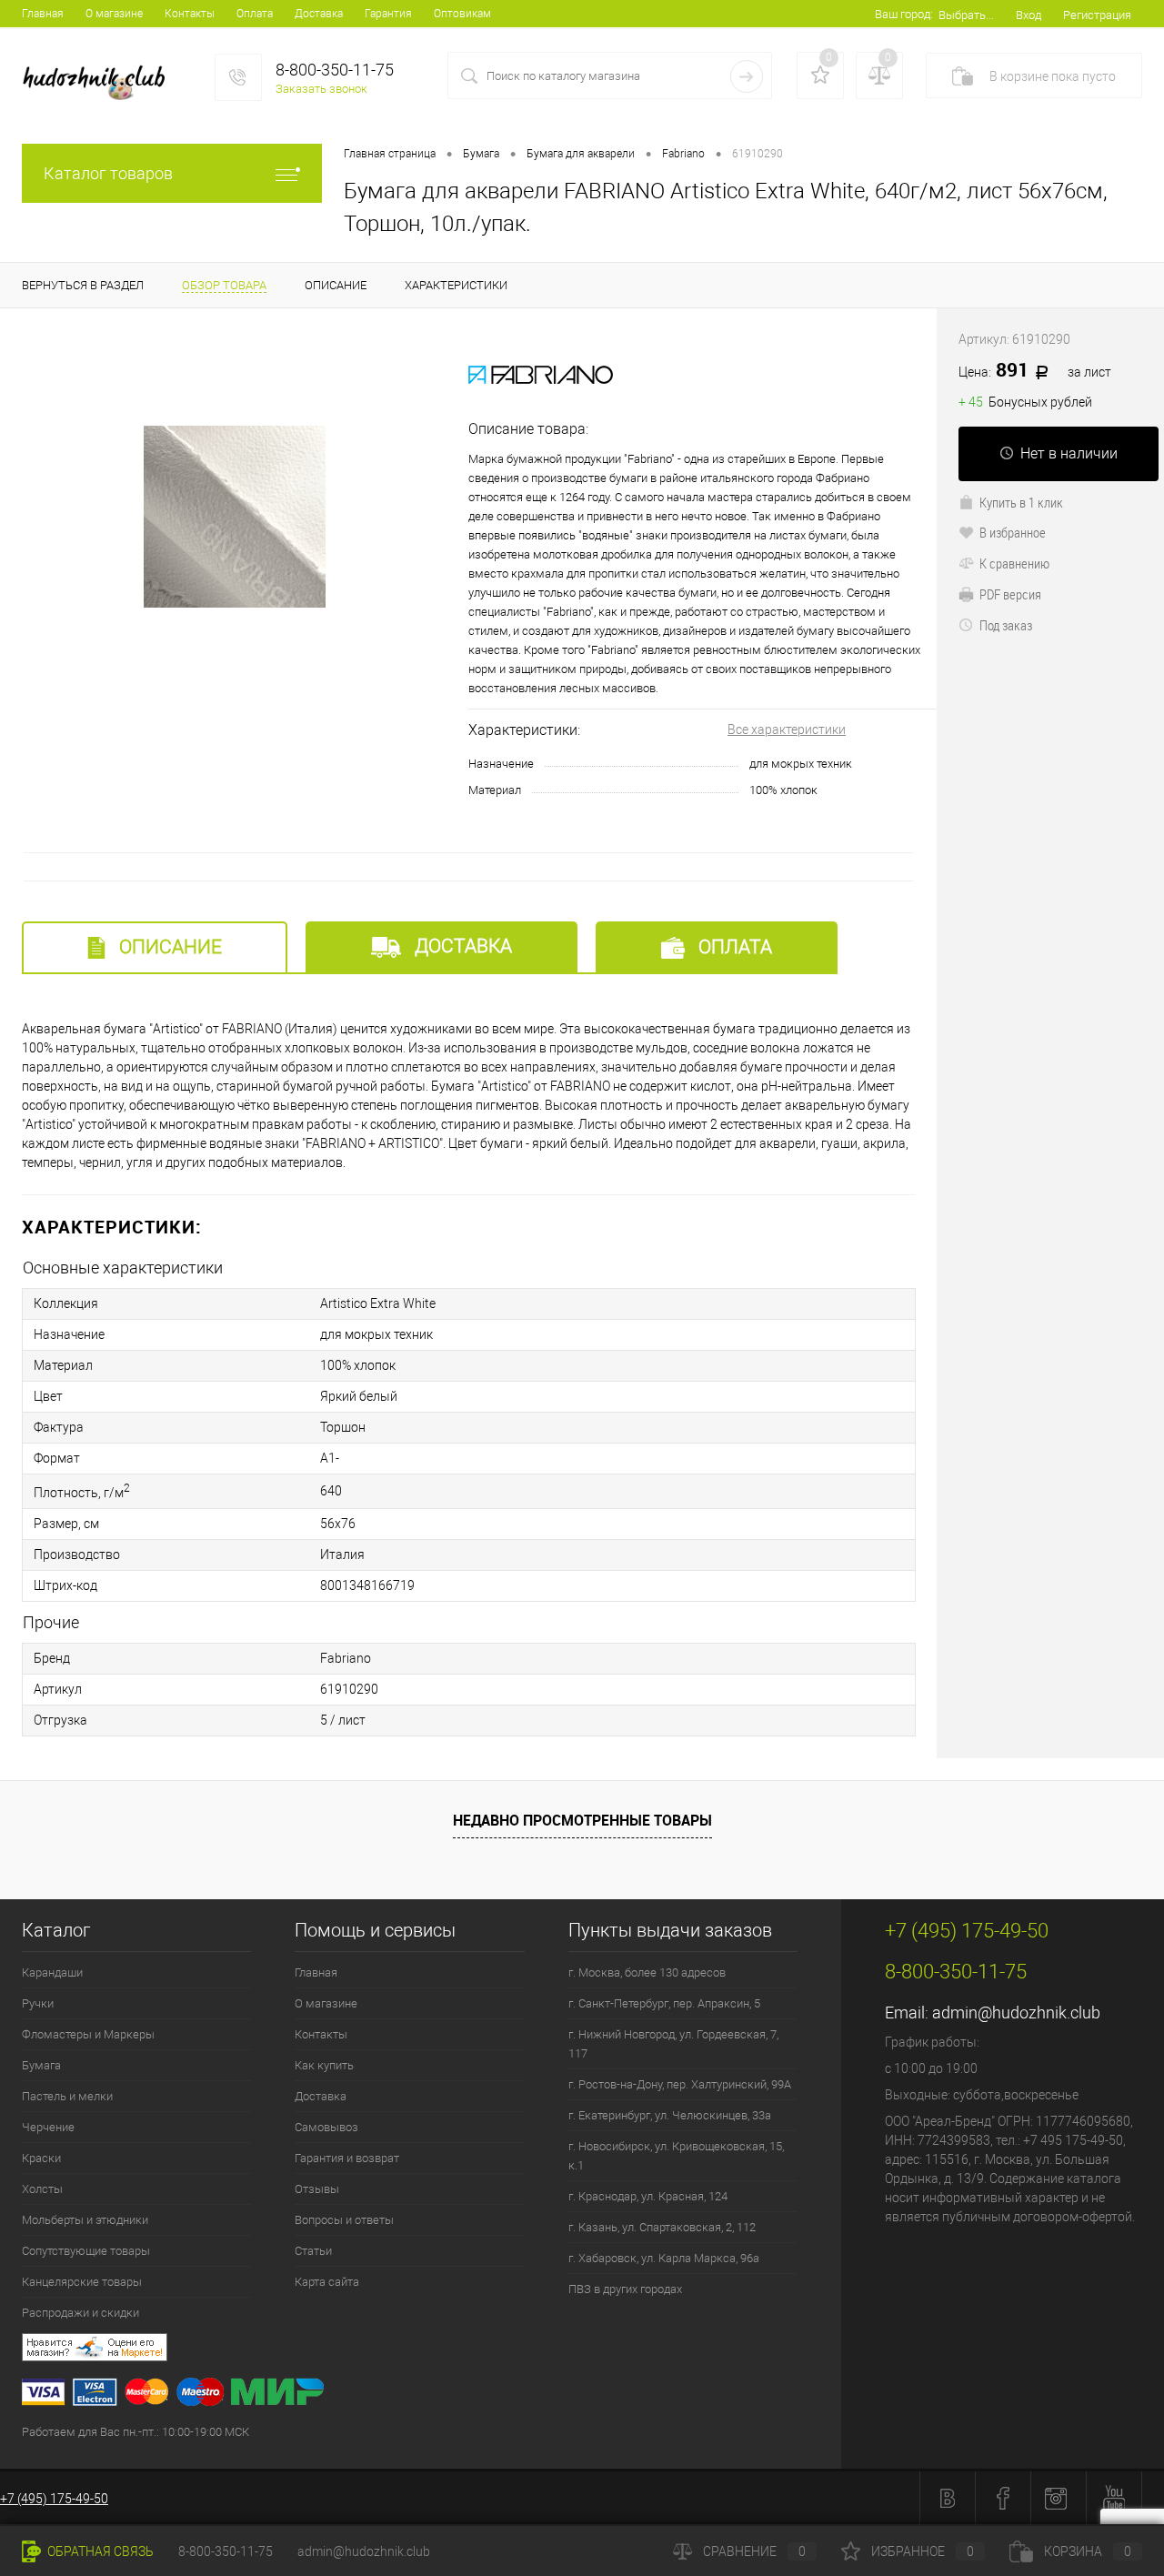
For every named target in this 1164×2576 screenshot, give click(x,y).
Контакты (190, 14)
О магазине (114, 14)
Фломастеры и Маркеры (88, 2034)
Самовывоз (326, 2127)
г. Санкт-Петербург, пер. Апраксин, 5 (664, 2003)
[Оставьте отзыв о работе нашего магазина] (431, 2350)
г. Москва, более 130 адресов (647, 1972)
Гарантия (388, 14)
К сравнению (1014, 563)
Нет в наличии (1069, 453)
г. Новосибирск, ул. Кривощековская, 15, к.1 (676, 2156)
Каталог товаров (108, 173)
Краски (41, 2158)
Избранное (923, 2551)
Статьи (313, 2251)
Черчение (48, 2127)
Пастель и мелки (67, 2096)
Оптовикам (462, 14)
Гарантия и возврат (347, 2158)
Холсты (42, 2189)
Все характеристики (787, 730)
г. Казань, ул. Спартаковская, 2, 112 (662, 2227)
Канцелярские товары (82, 2282)
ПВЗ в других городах (625, 2289)
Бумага (41, 2065)
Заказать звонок (321, 89)
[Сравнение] (879, 75)
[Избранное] (820, 75)
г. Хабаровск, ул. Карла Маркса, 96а (664, 2258)
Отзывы (317, 2189)
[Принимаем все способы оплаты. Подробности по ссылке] (431, 2395)
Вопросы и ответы (344, 2220)
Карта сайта (327, 2282)
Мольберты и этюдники (85, 2220)
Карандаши (52, 1972)
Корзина (1088, 2551)
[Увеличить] (234, 517)
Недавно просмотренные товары (582, 1820)
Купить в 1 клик (1021, 502)
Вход (1029, 15)
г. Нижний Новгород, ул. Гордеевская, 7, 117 (673, 2044)
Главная (43, 14)
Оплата (255, 14)
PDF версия (1010, 594)
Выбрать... (966, 15)
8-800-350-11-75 (226, 2551)
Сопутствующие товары (86, 2251)
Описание (168, 947)
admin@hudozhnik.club (1016, 2012)
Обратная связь (99, 2551)
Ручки (38, 2003)
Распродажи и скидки (80, 2313)
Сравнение (754, 2551)
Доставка (319, 14)
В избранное (1013, 532)
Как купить (324, 2065)
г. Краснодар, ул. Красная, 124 (648, 2196)
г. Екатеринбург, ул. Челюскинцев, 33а (670, 2115)
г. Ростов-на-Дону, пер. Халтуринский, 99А (680, 2084)
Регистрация (1097, 15)
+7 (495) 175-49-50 (54, 2499)
